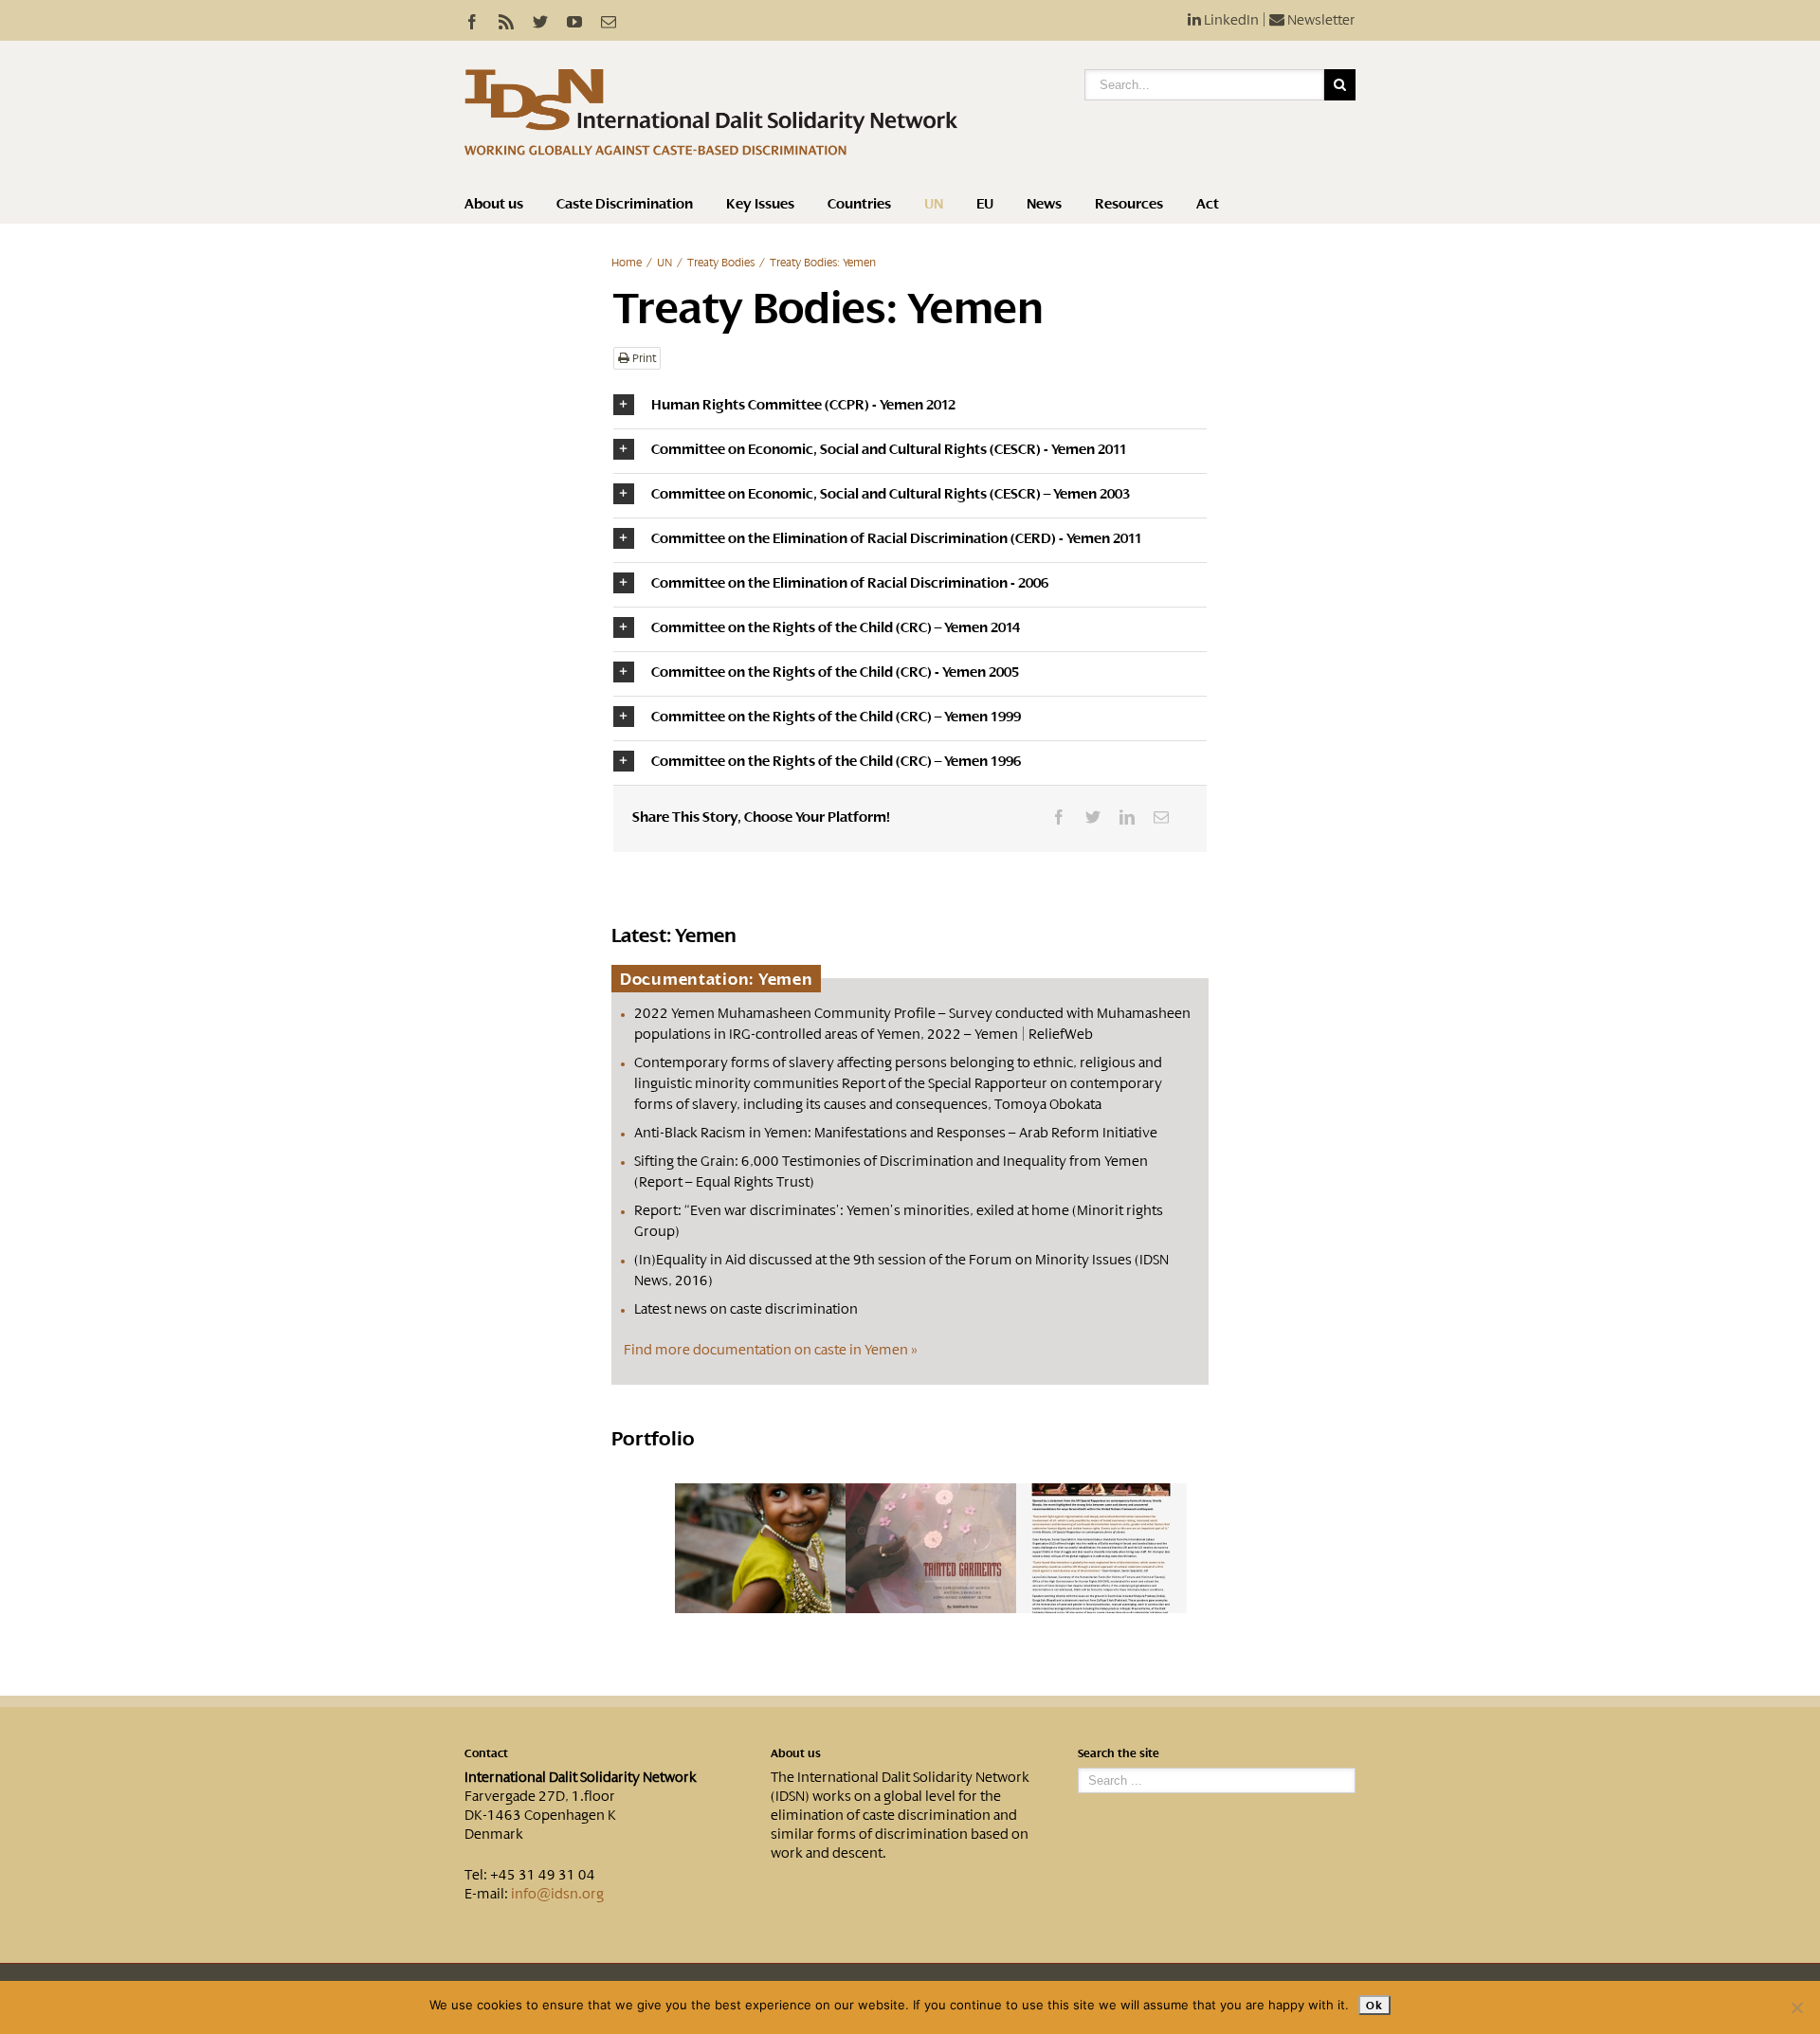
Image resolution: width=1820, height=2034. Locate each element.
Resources (1129, 204)
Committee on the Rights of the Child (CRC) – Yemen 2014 (836, 627)
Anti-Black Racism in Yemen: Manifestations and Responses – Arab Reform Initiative (896, 1133)
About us (494, 204)
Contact (486, 1753)
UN (934, 204)
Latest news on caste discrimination (746, 1309)
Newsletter (1320, 20)
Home (627, 263)
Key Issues (760, 204)
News (1044, 204)
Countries (859, 204)
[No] (1796, 2007)
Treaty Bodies (721, 263)
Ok (1374, 2005)
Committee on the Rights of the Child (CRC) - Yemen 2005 (835, 672)
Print (643, 358)
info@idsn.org (557, 1894)
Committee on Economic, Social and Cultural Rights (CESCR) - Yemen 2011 (889, 449)
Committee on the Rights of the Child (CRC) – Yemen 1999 (836, 717)
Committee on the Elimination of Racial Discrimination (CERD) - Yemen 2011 (897, 538)
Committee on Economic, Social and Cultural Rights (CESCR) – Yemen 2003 (891, 494)
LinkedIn (1230, 20)
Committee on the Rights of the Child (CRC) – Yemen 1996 (836, 761)
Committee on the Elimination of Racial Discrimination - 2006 (850, 583)
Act (1208, 204)
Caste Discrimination (625, 204)
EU (985, 204)
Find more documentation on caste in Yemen (766, 1350)
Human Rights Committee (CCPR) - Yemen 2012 (803, 405)
